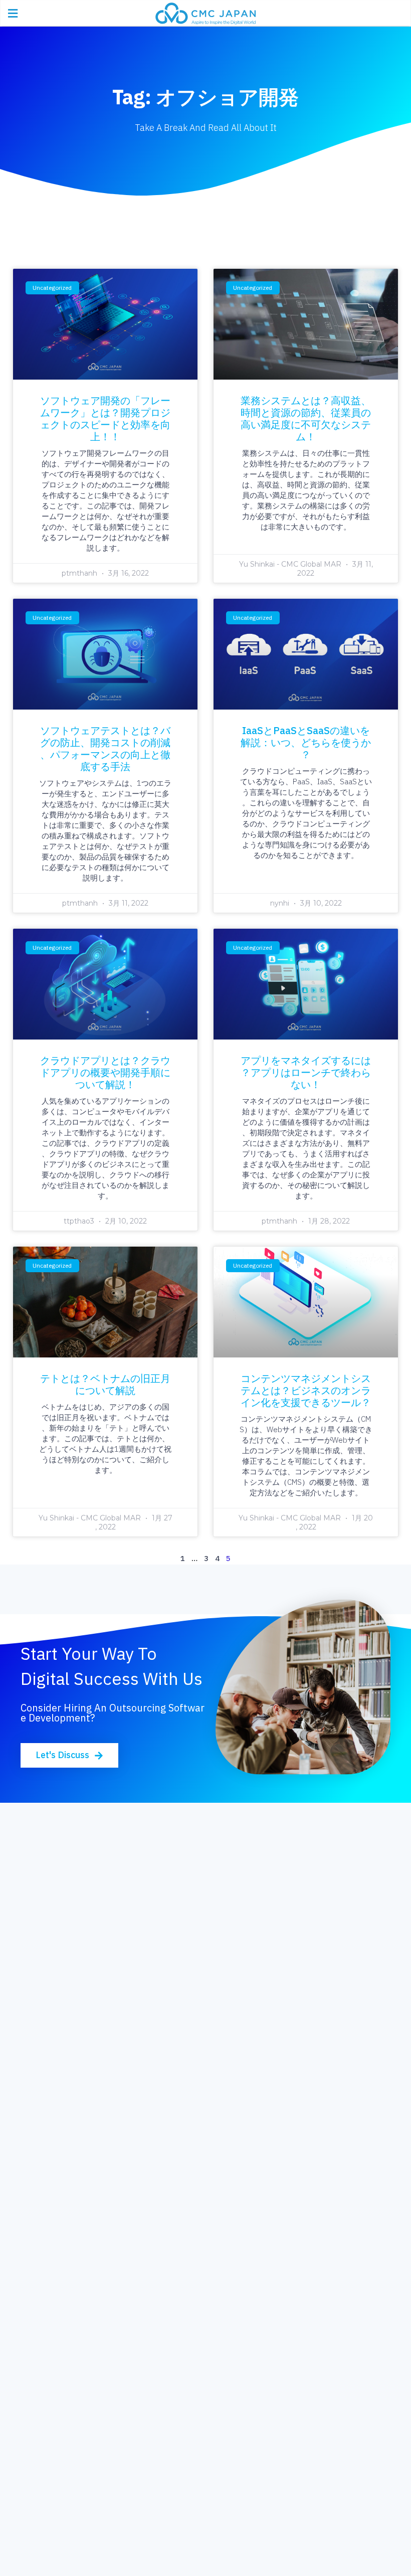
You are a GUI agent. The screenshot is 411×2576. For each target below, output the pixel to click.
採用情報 (229, 2452)
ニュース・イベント (69, 2493)
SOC (41, 2221)
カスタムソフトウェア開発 (81, 1960)
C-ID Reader (57, 2182)
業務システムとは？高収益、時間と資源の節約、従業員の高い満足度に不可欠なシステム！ (306, 418)
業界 (221, 2311)
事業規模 (229, 2332)
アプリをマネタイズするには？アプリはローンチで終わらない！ (306, 1072)
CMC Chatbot (59, 2162)
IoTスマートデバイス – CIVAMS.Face (101, 2123)
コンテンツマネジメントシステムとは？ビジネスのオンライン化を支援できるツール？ (306, 1390)
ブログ (45, 2452)
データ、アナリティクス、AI (265, 2010)
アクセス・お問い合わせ (77, 2387)
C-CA (42, 2201)
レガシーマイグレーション (81, 2000)
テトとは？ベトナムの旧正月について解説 (105, 1384)
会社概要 (49, 2290)
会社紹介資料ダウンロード (81, 2311)
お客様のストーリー (249, 2290)
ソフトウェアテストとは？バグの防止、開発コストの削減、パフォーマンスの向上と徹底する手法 (105, 748)
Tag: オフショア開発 (205, 97)
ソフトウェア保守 (65, 1980)
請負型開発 (233, 2123)
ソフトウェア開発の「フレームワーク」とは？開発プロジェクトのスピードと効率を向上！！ (105, 418)
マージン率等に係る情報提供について (101, 2367)
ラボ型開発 (233, 2142)
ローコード (233, 2063)
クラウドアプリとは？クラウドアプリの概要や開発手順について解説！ (105, 1072)
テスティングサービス (73, 2019)
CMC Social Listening (73, 2142)
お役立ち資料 (57, 2472)
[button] (69, 1755)
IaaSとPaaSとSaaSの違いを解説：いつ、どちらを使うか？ (306, 742)
